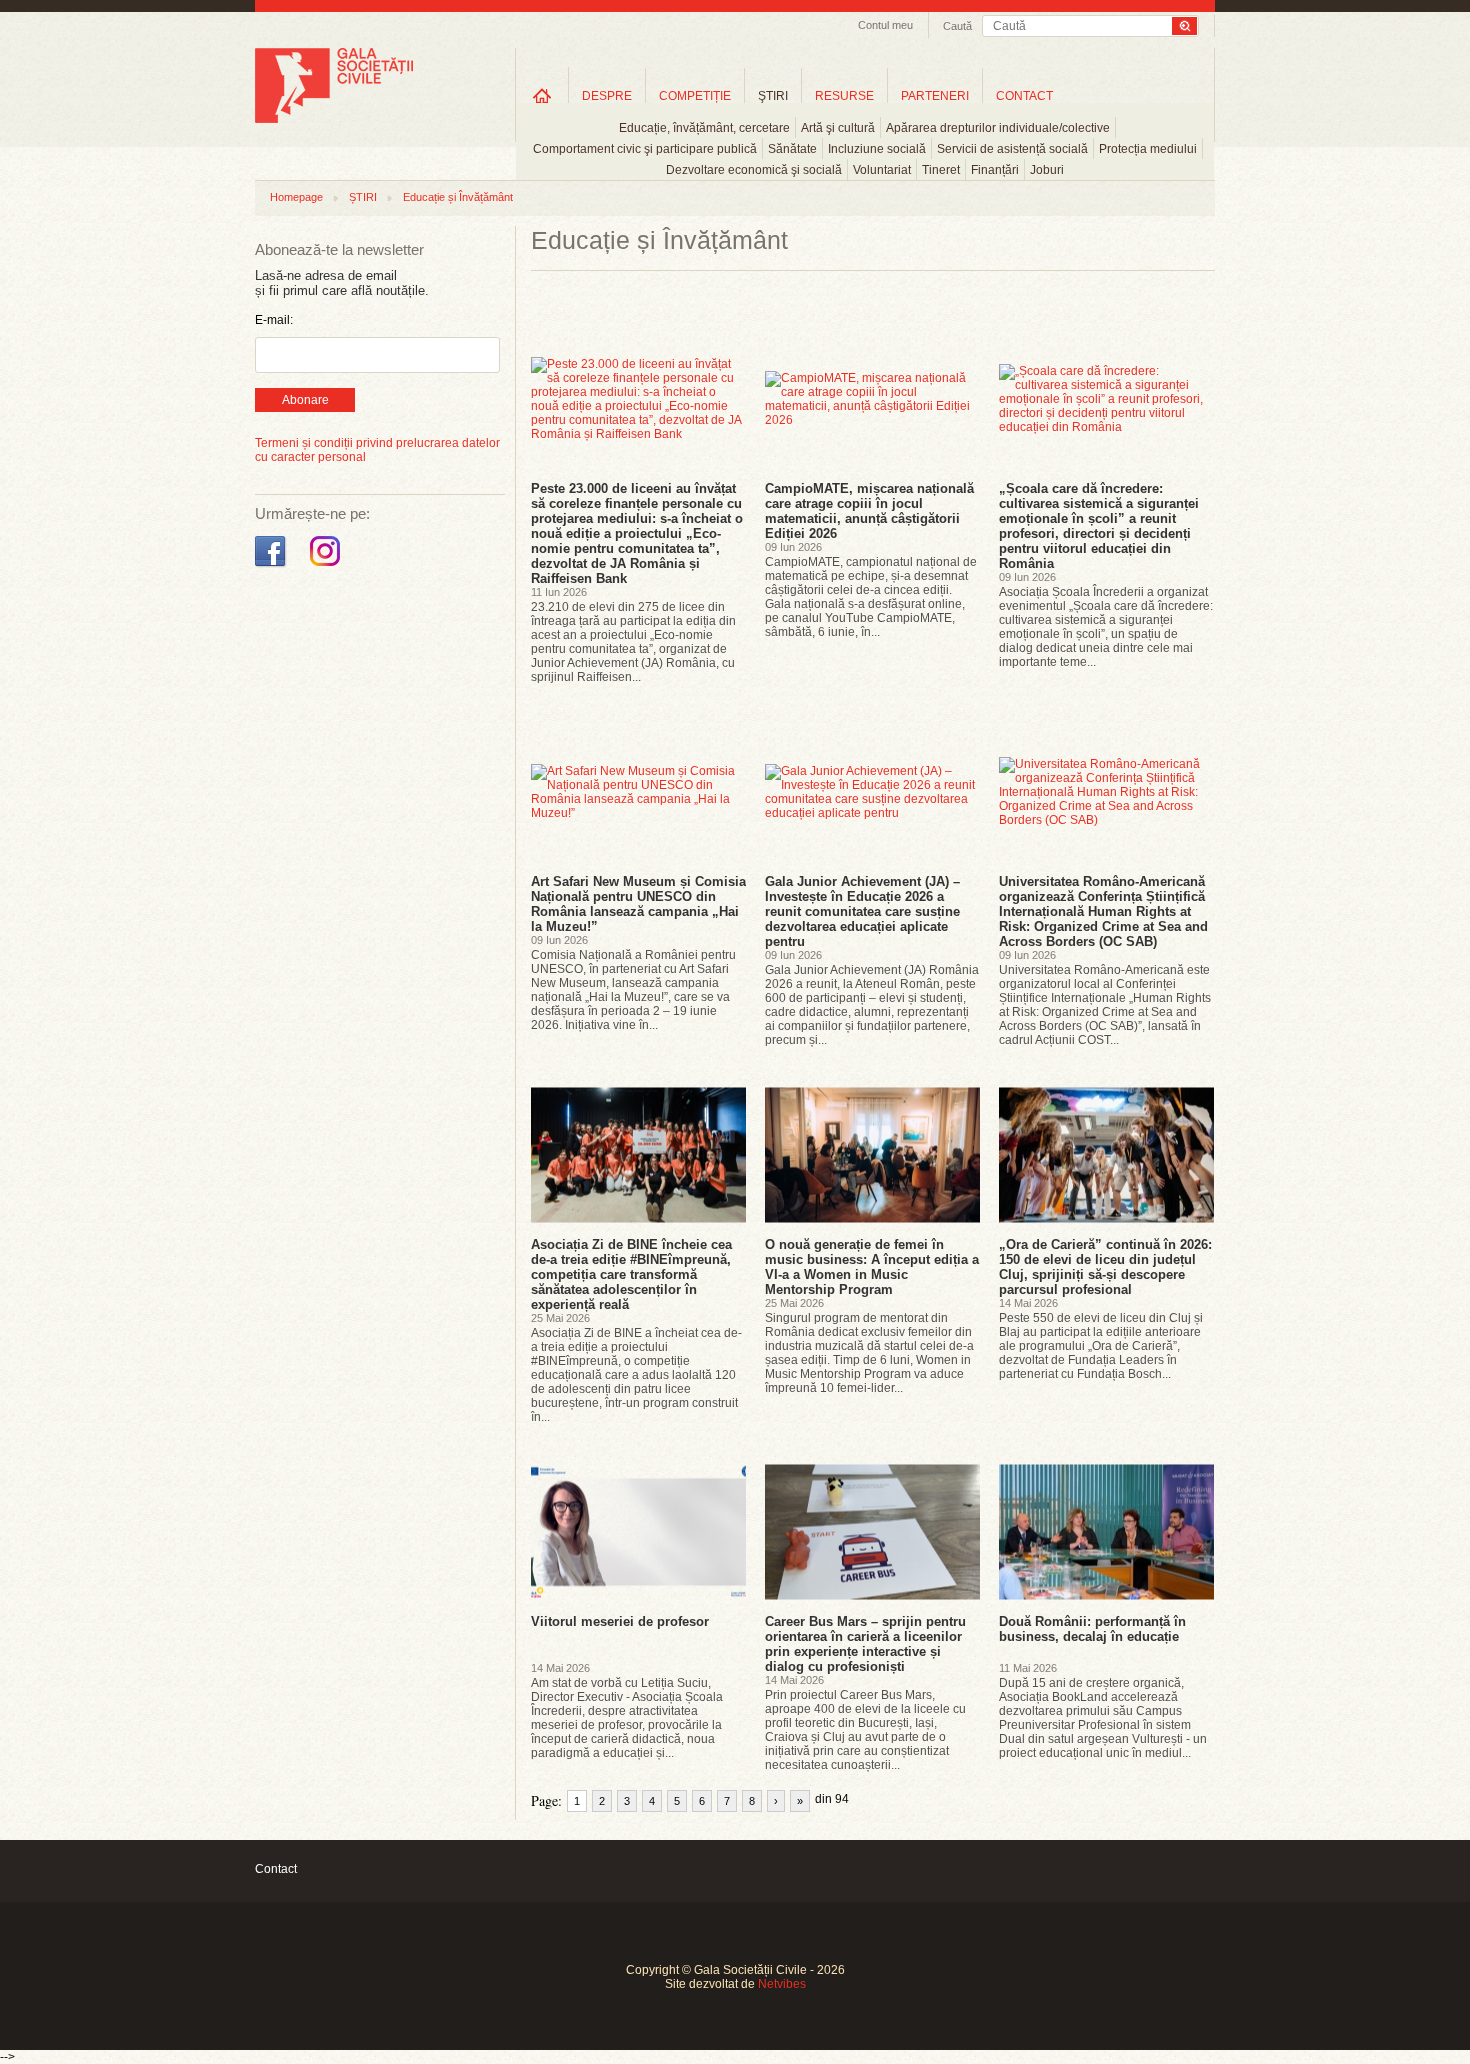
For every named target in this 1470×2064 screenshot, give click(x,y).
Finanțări (995, 170)
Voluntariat (882, 170)
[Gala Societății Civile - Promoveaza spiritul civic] (334, 119)
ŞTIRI (773, 96)
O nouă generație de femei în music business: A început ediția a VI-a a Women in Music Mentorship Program (872, 1267)
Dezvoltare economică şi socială (754, 170)
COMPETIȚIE (695, 96)
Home (542, 95)
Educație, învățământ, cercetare (704, 128)
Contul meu (885, 25)
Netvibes (782, 1984)
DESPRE (607, 96)
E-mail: (274, 320)
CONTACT (1024, 96)
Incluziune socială (877, 149)
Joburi (1047, 170)
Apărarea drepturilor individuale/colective (998, 128)
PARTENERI (935, 96)
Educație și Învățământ (458, 197)
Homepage (296, 197)
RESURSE (844, 96)
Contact (276, 1869)
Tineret (941, 170)
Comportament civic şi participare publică (645, 149)
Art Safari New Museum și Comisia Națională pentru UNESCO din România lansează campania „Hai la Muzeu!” (638, 904)
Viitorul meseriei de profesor (620, 1621)
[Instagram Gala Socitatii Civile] (327, 567)
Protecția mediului (1148, 149)
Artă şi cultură (838, 128)
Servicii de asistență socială (1012, 149)
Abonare (305, 400)
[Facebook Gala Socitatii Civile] (272, 567)
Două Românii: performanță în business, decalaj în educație (1092, 1629)
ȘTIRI (363, 197)
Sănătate (792, 149)
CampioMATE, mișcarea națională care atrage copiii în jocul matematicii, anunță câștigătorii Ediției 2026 (869, 511)
